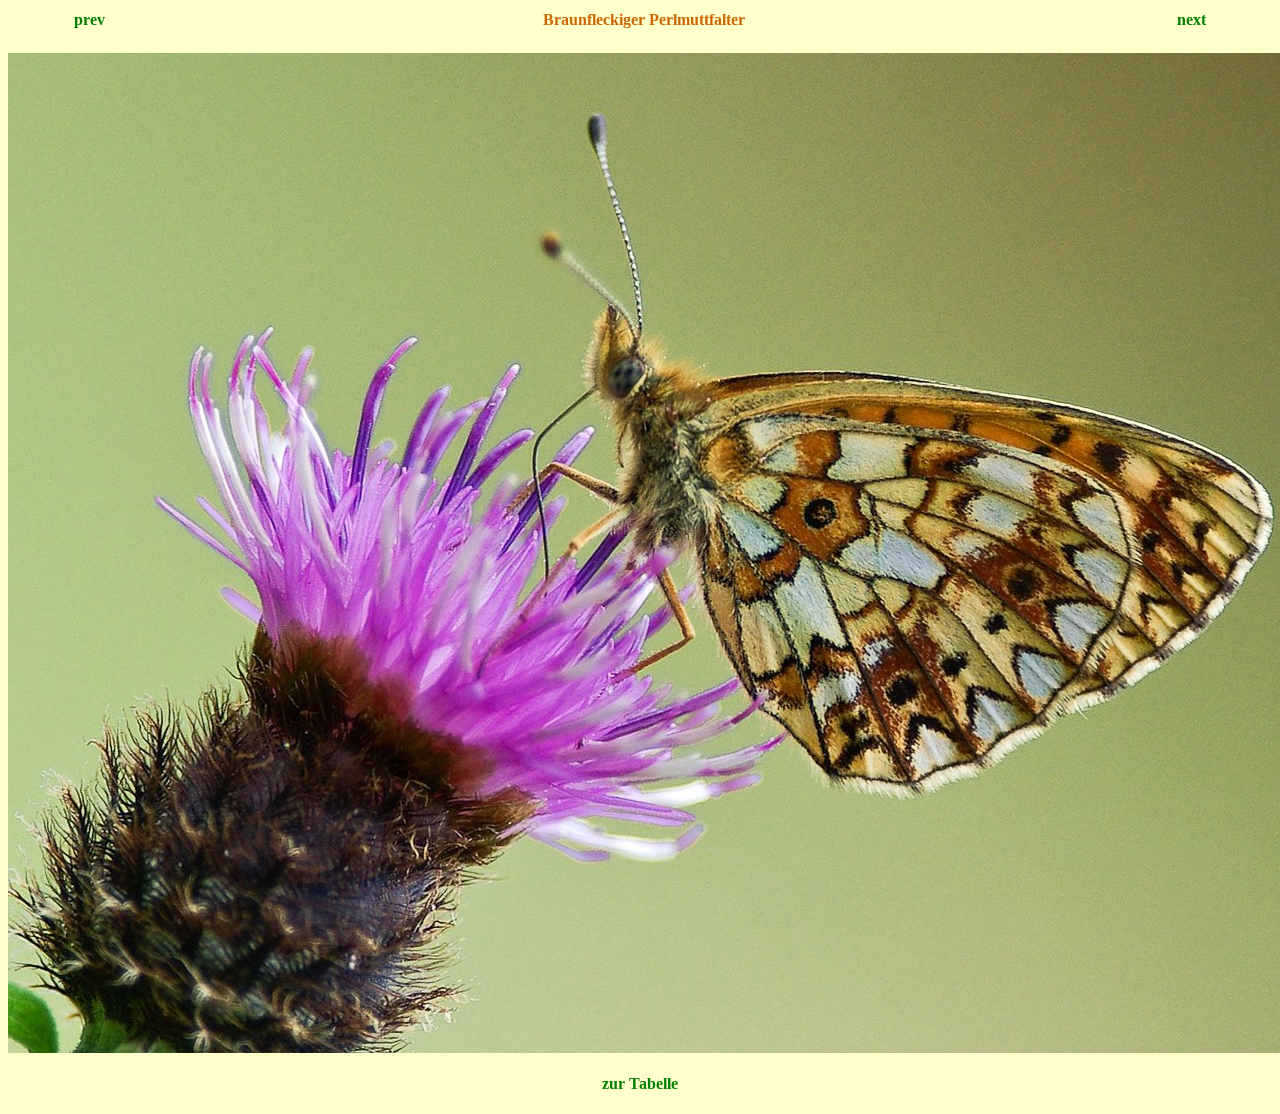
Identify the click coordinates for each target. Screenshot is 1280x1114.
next (1191, 19)
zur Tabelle (640, 1083)
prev (89, 19)
